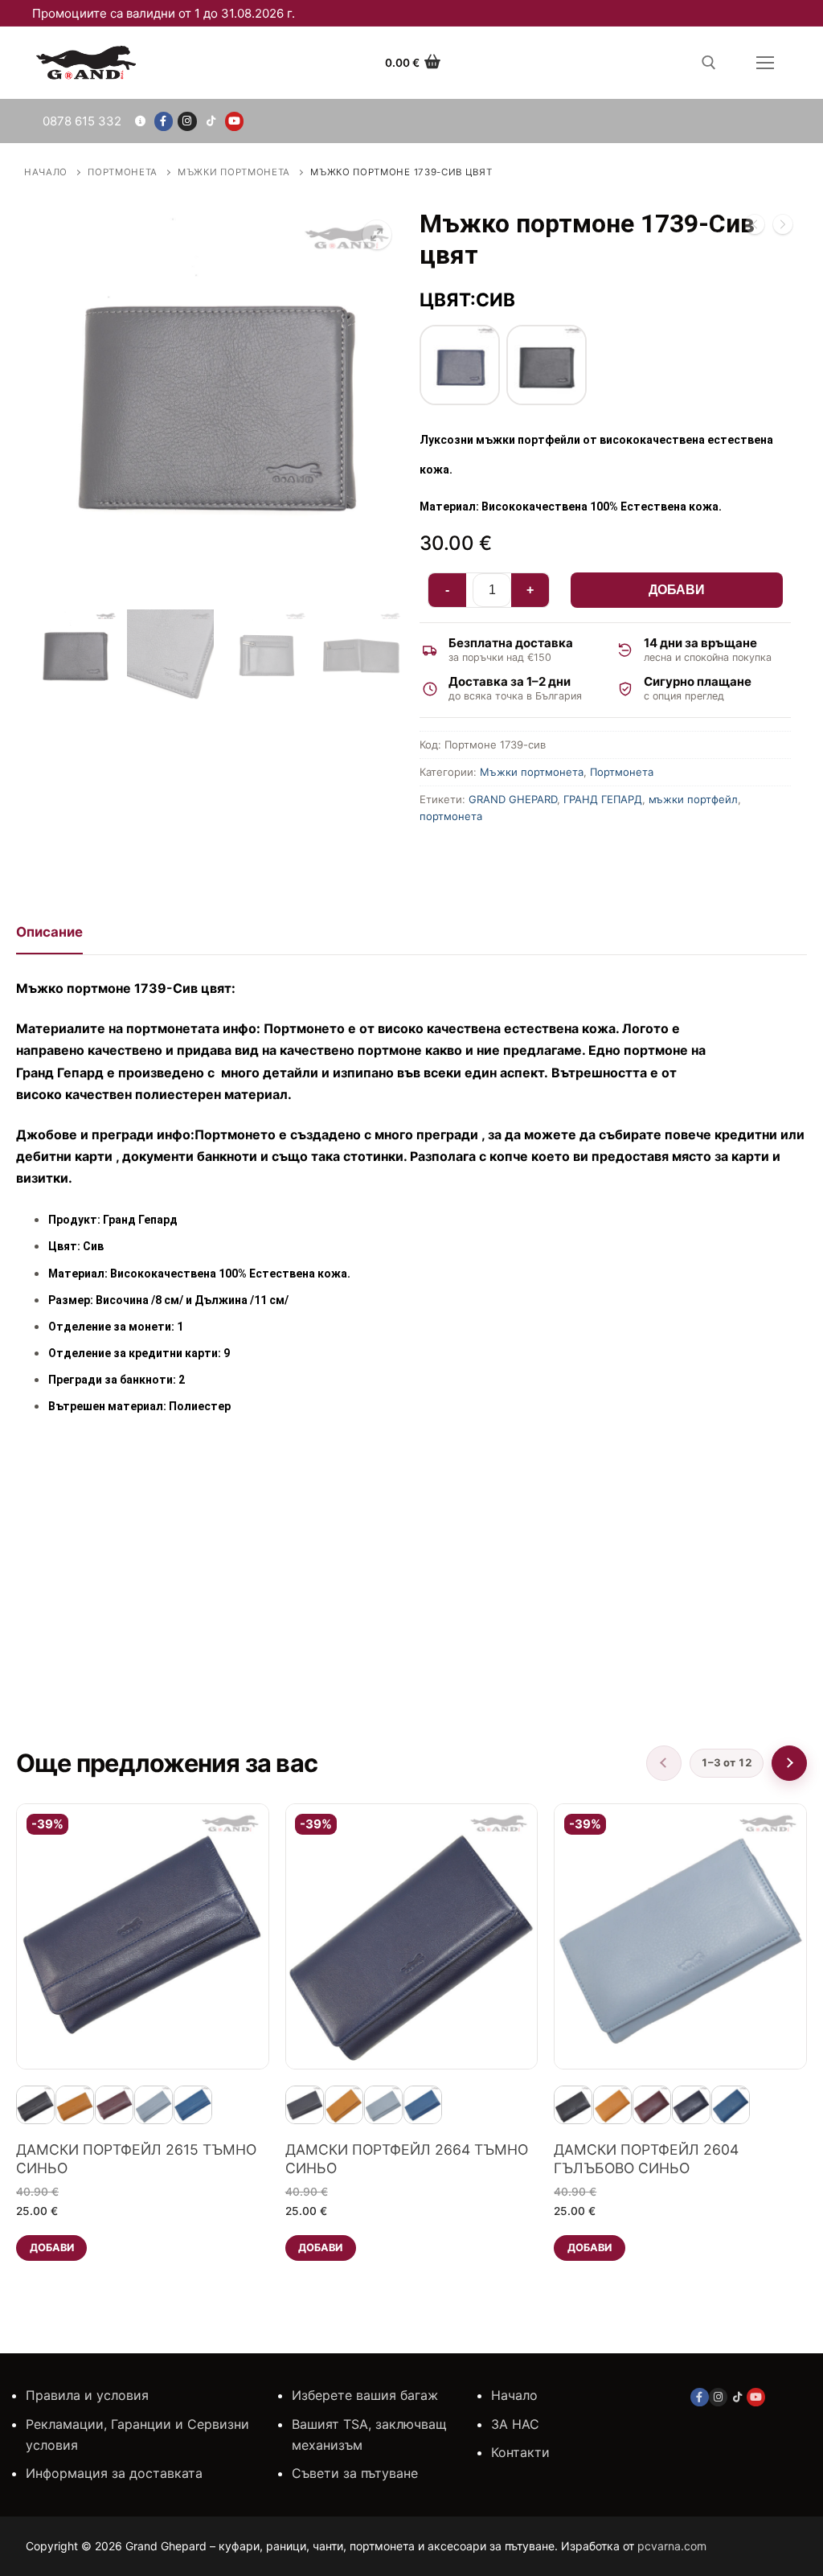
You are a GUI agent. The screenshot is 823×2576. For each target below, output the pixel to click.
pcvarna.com (672, 2546)
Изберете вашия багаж (365, 2395)
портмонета (451, 816)
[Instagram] (187, 121)
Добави (677, 590)
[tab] (49, 938)
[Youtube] (234, 121)
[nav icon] (765, 63)
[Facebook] (164, 121)
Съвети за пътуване (355, 2473)
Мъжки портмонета (234, 172)
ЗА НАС (515, 2424)
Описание (49, 932)
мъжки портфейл (693, 799)
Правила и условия (87, 2395)
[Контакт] (139, 121)
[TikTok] (211, 121)
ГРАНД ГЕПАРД (603, 799)
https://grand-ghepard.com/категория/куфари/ (171, 1574)
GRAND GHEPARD (513, 799)
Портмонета (123, 172)
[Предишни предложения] (664, 1763)
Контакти (520, 2452)
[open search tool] (709, 63)
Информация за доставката (114, 2473)
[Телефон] (79, 121)
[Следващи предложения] (789, 1763)
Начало (46, 172)
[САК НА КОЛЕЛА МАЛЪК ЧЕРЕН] (783, 228)
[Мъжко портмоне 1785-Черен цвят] (755, 228)
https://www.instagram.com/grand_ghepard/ (577, 1676)
